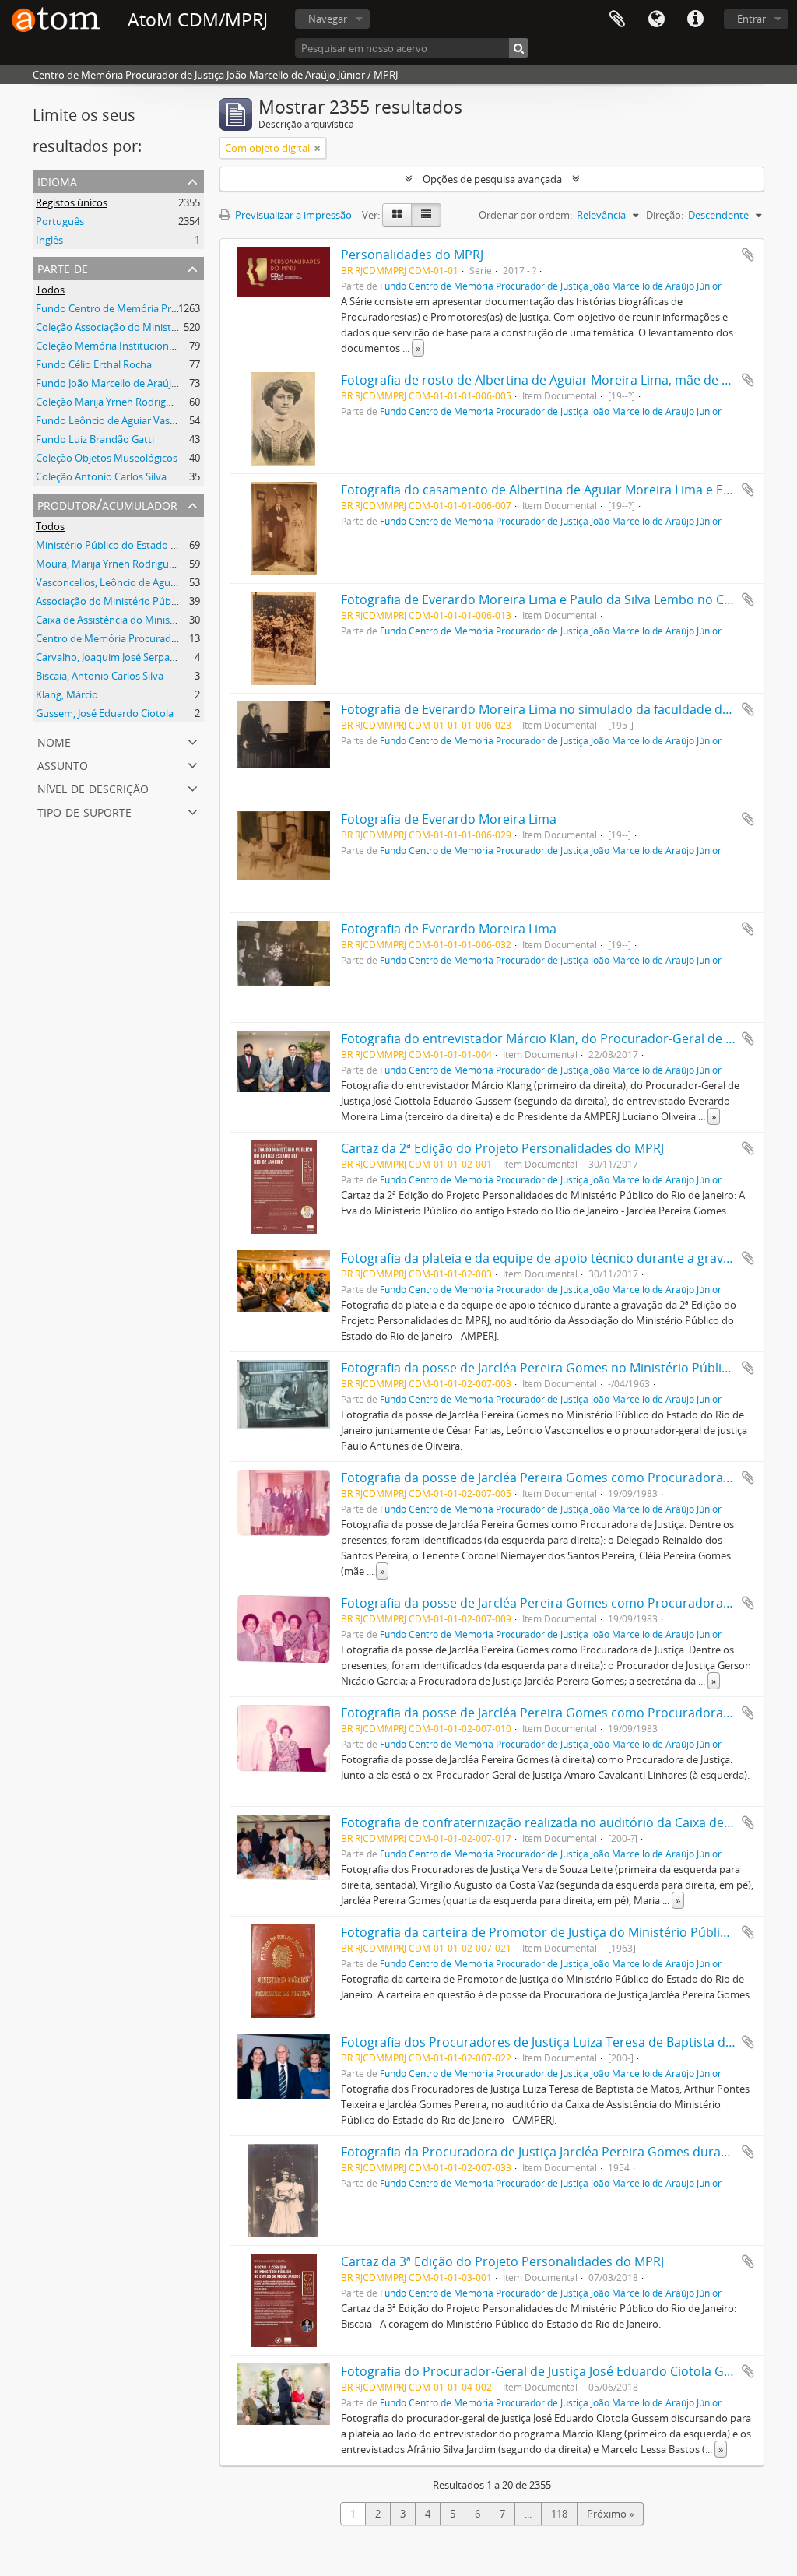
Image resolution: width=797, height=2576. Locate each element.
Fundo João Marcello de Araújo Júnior (121, 383)
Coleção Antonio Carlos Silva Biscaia (118, 476)
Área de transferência (617, 19)
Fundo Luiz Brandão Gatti (95, 439)
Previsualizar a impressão (292, 215)
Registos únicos (72, 202)
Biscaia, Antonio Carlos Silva (100, 676)
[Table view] (426, 215)
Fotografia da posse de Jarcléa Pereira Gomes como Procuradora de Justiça (562, 1478)
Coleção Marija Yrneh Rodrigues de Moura (133, 402)
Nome (54, 741)
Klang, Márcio (67, 694)
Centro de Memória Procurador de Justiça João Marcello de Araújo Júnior (202, 638)
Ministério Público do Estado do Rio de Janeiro (142, 545)
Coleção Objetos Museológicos (107, 458)
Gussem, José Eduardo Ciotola (105, 713)
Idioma (656, 19)
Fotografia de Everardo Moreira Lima (449, 819)
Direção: (665, 215)
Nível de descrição (93, 787)
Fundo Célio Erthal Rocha (94, 364)
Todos (50, 290)
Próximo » (610, 2514)
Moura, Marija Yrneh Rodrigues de (114, 564)
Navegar (328, 19)
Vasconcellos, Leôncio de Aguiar (109, 582)
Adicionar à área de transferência (748, 255)
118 (559, 2514)
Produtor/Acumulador (107, 504)
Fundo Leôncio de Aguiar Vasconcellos (124, 420)
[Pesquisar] (519, 48)
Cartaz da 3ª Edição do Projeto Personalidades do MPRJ (502, 2261)
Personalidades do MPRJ (412, 255)
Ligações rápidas (695, 19)
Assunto (63, 764)
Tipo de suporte (84, 811)
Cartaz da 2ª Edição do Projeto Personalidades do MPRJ (502, 1148)
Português (60, 221)
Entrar (751, 19)
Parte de (63, 267)
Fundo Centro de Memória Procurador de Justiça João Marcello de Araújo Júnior (551, 286)
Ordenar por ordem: (525, 215)
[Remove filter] (318, 148)
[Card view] (397, 215)
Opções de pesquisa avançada (492, 179)
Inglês (49, 240)
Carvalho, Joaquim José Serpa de (110, 657)
